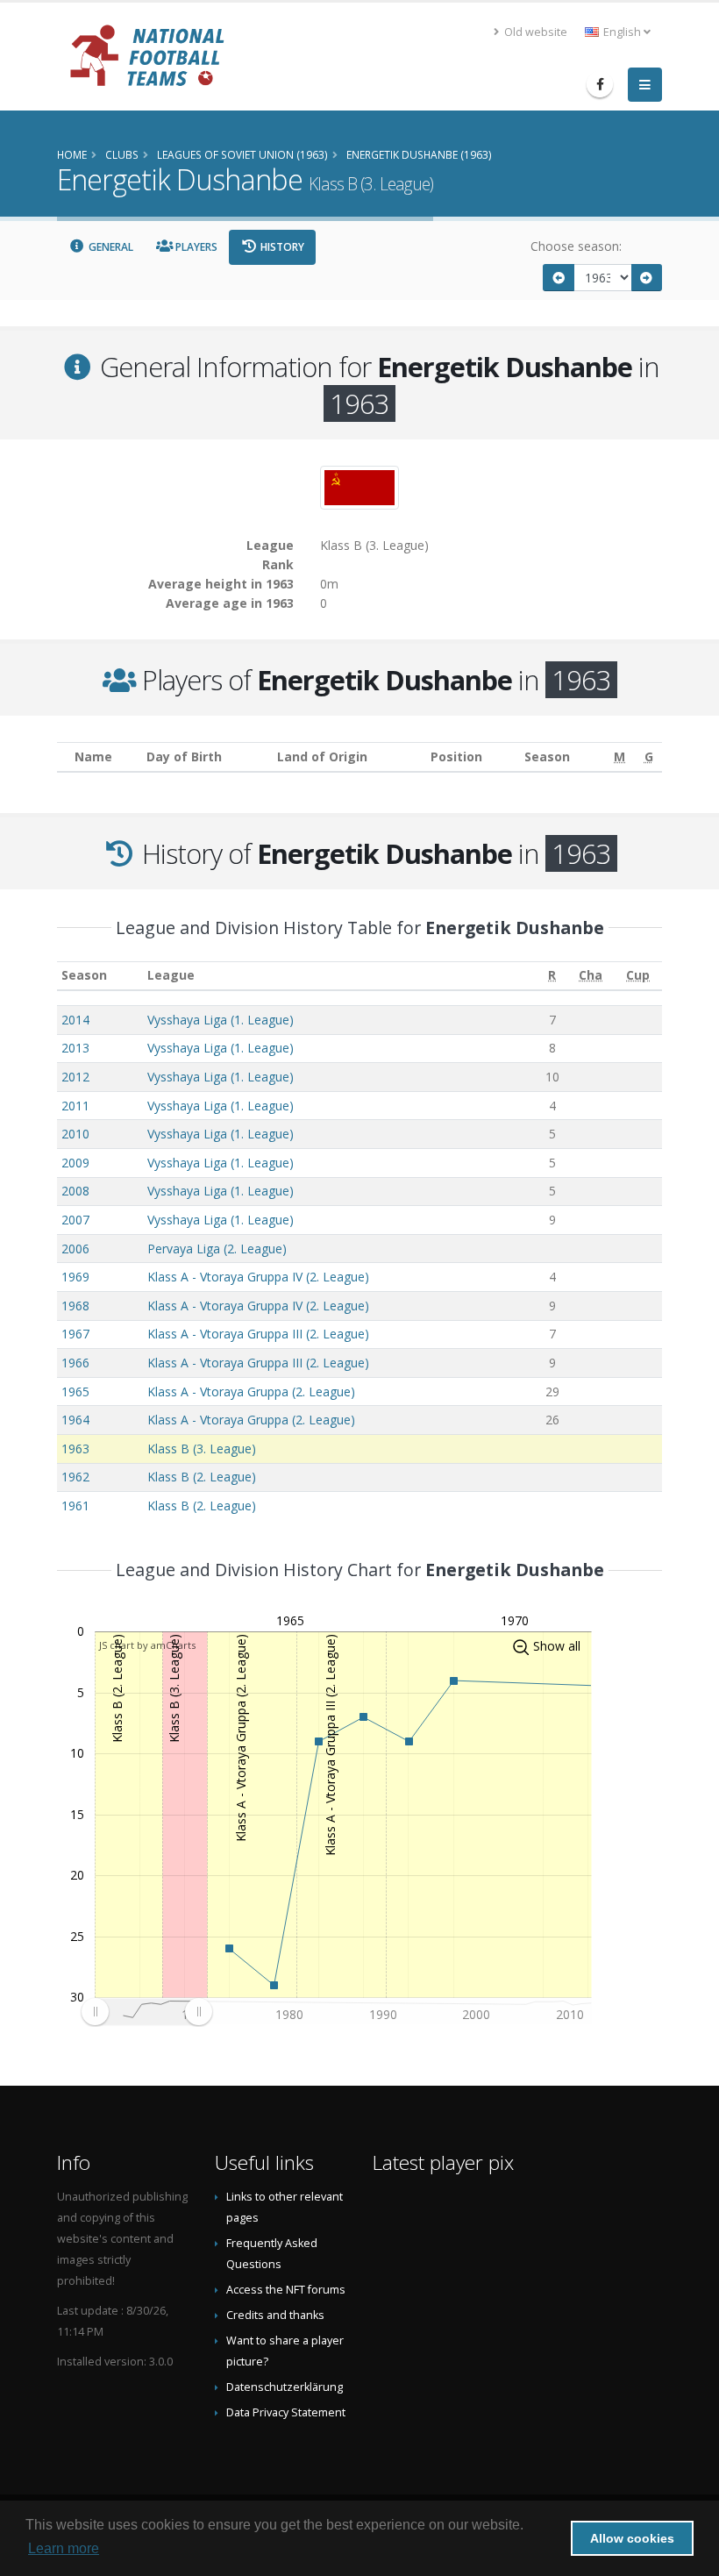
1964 (75, 1420)
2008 (75, 1191)
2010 (75, 1134)
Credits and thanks (275, 2315)
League (171, 975)
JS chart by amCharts (147, 1645)
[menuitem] (146, 2012)
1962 (75, 1477)
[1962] (559, 278)
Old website (534, 32)
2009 (75, 1163)
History (281, 247)
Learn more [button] (64, 2548)
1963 (75, 1449)
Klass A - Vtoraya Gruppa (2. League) (251, 1391)
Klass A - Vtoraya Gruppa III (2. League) (258, 1334)
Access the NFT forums (286, 2290)
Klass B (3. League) (202, 1449)
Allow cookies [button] (632, 2538)
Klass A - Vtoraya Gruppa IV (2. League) (258, 1277)
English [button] (622, 32)
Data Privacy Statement (286, 2412)
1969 (75, 1277)
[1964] (647, 278)
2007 (75, 1220)
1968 (75, 1306)
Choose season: (576, 246)
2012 (75, 1077)
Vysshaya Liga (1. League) (221, 1020)
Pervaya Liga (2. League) (217, 1249)
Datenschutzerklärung (285, 2387)
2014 (75, 1020)
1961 (75, 1506)
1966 (75, 1363)
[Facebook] (600, 84)
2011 (75, 1106)
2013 (75, 1048)
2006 (75, 1249)
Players (195, 247)
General (110, 247)
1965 (75, 1391)
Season (84, 975)
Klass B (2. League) (202, 1477)
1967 (75, 1334)
